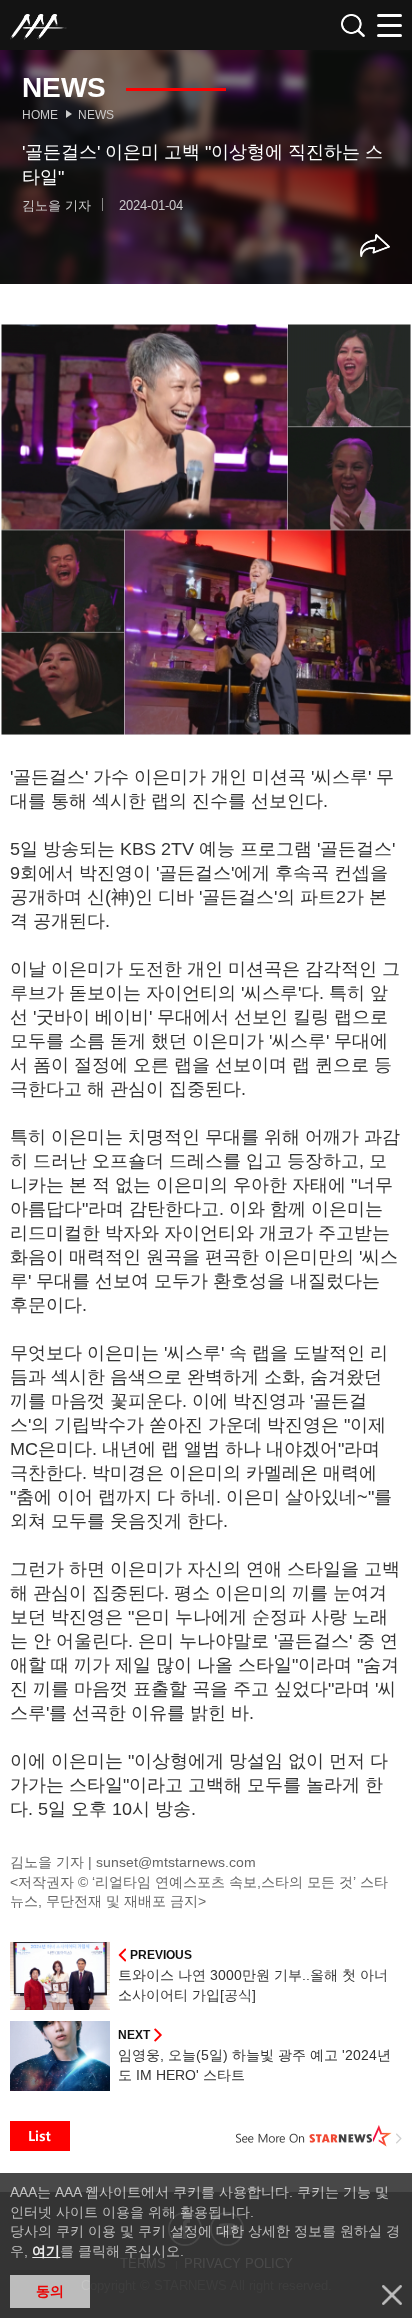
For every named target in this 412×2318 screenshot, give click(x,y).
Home (40, 115)
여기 (46, 2251)
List (40, 2136)
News (96, 115)
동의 (50, 2291)
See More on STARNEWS (319, 2136)
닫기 (392, 2295)
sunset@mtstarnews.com (176, 1862)
